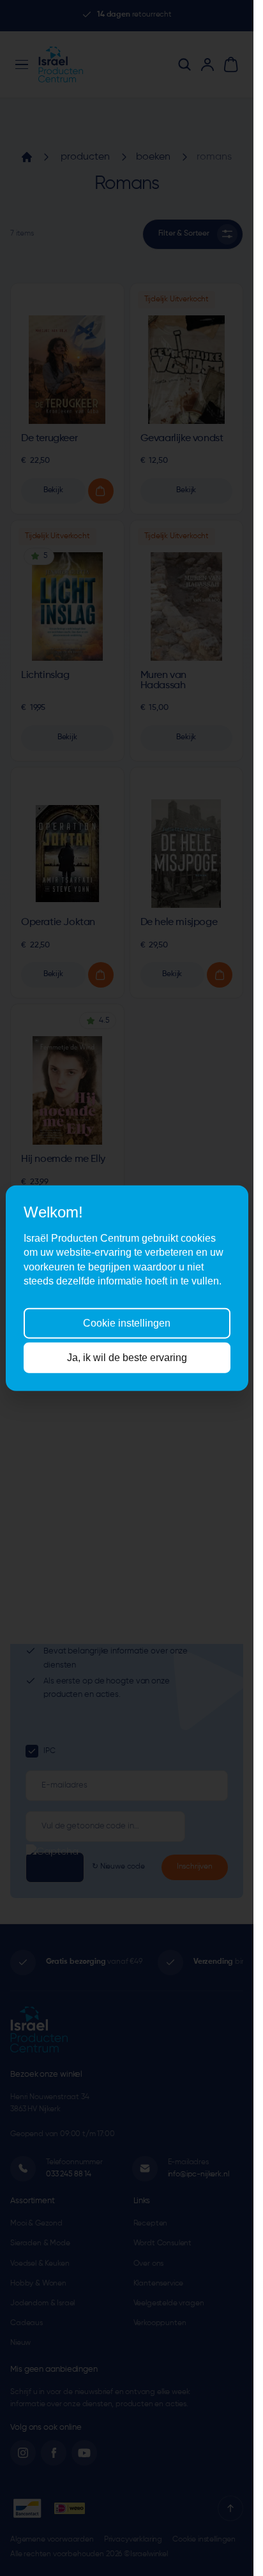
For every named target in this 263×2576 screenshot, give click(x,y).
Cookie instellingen (127, 1322)
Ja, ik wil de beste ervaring (127, 1358)
